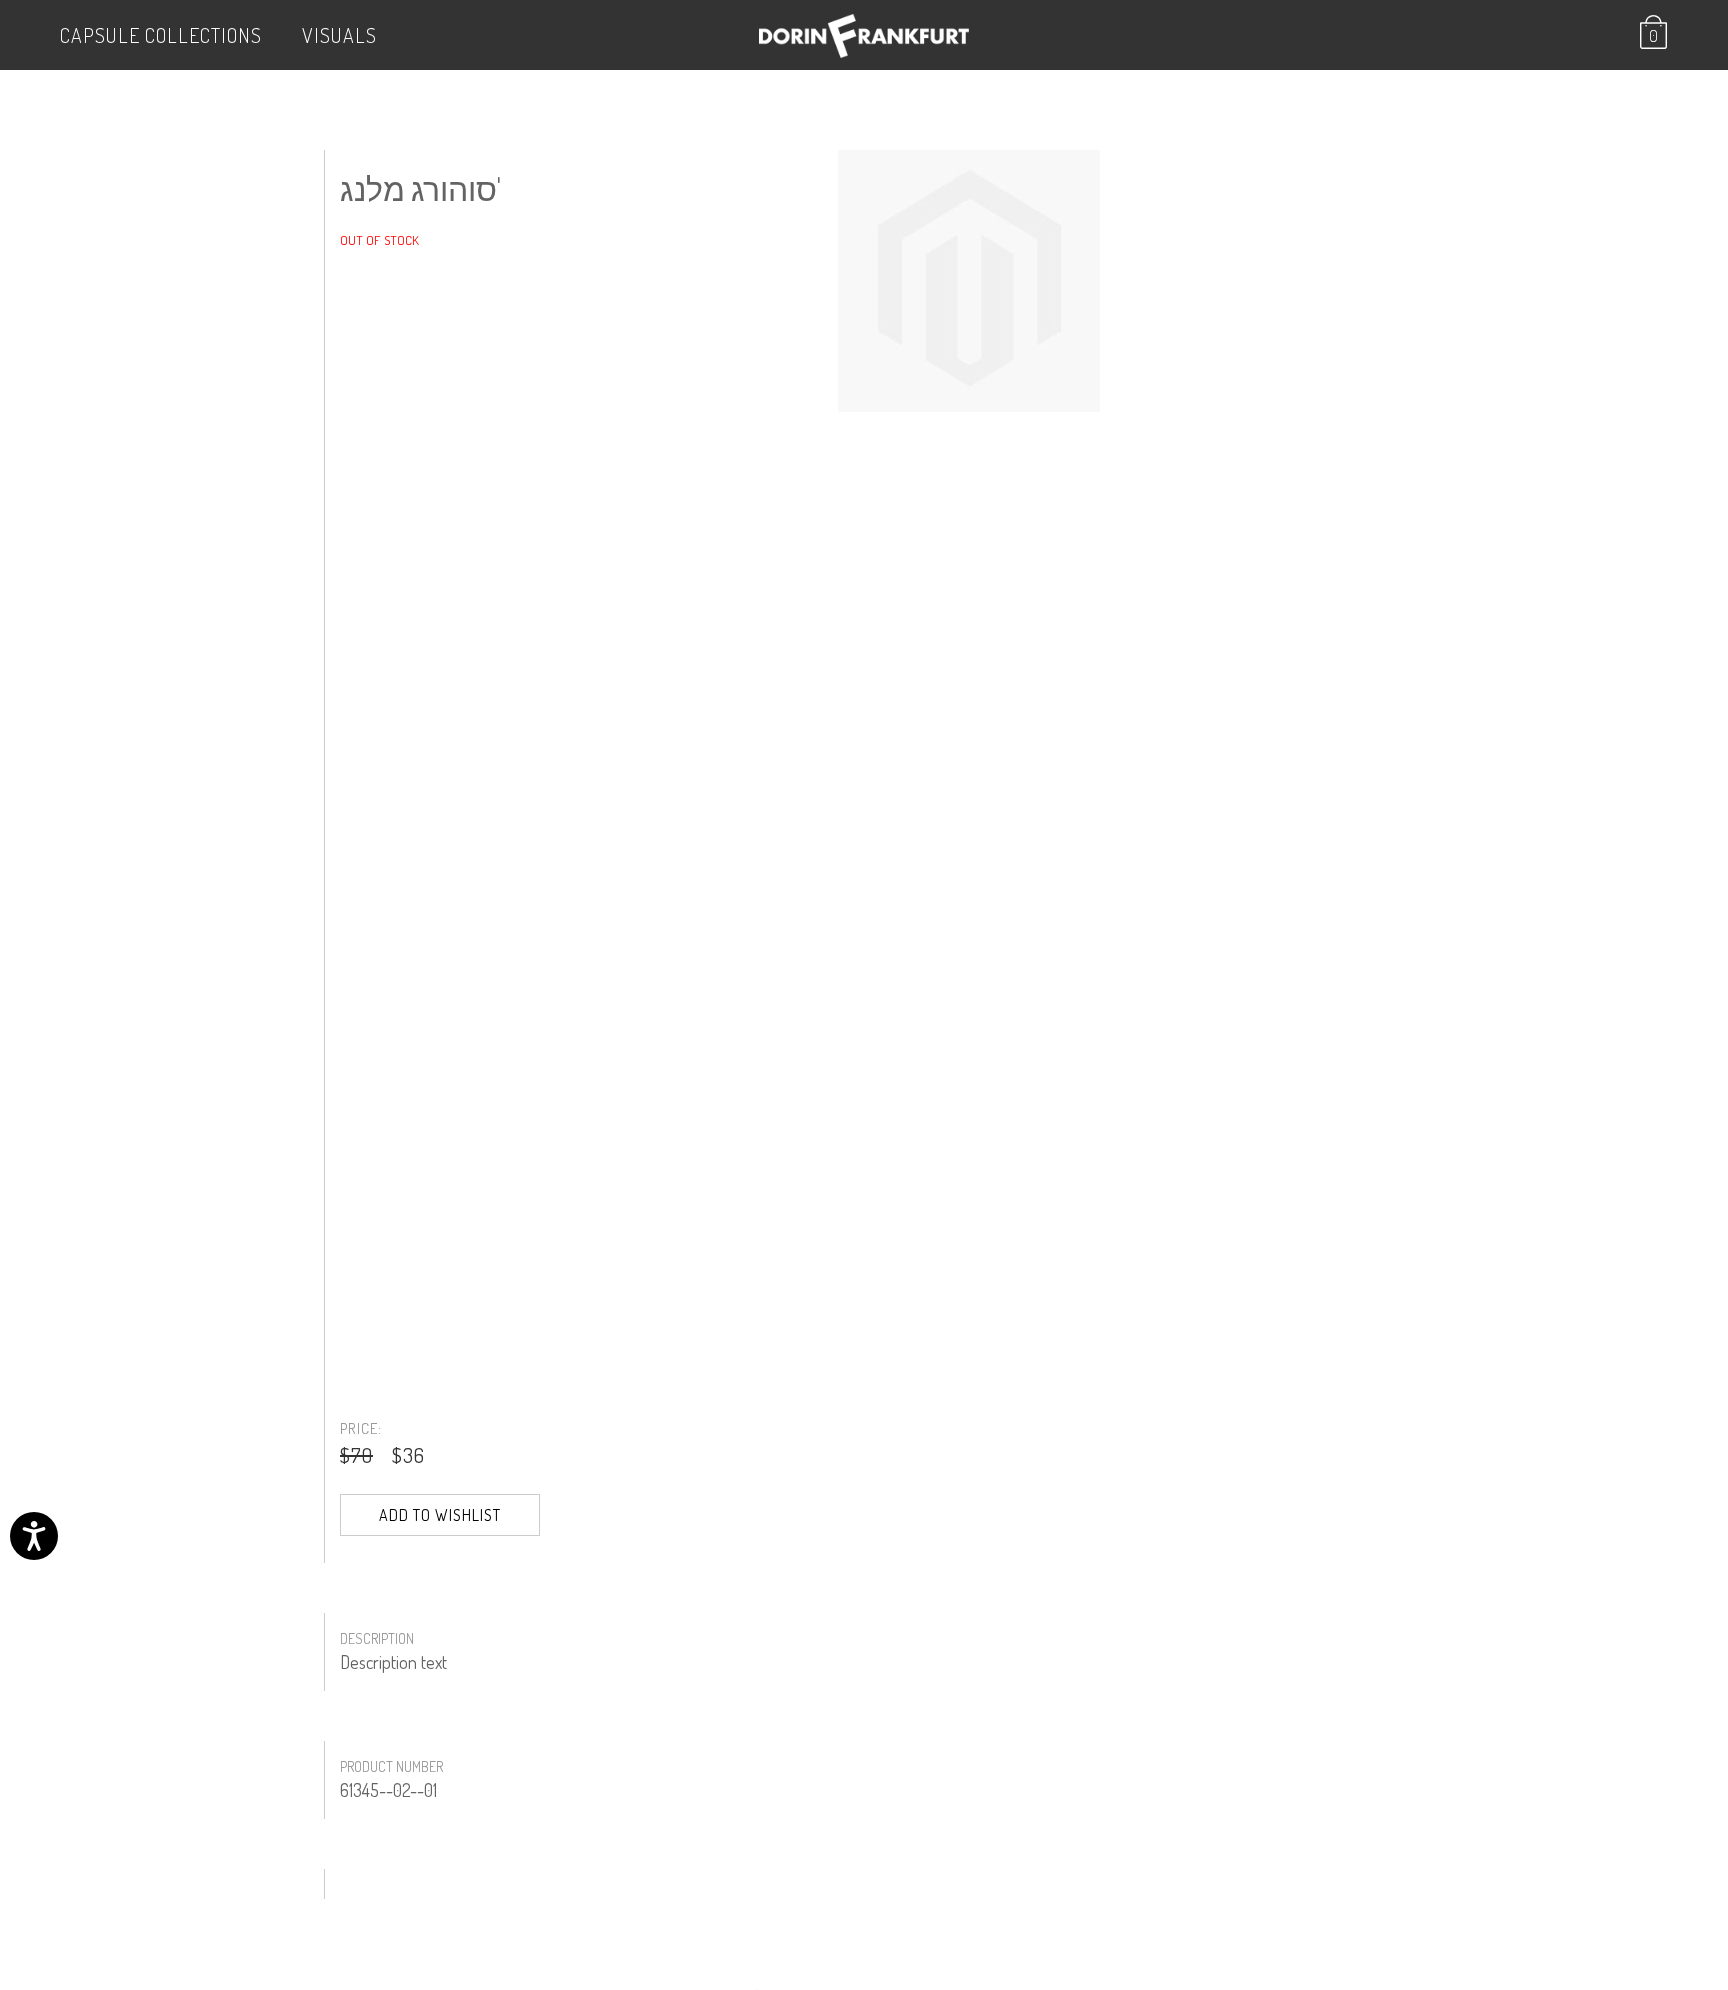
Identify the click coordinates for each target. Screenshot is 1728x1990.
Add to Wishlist (440, 1515)
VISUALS (339, 35)
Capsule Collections (161, 35)
